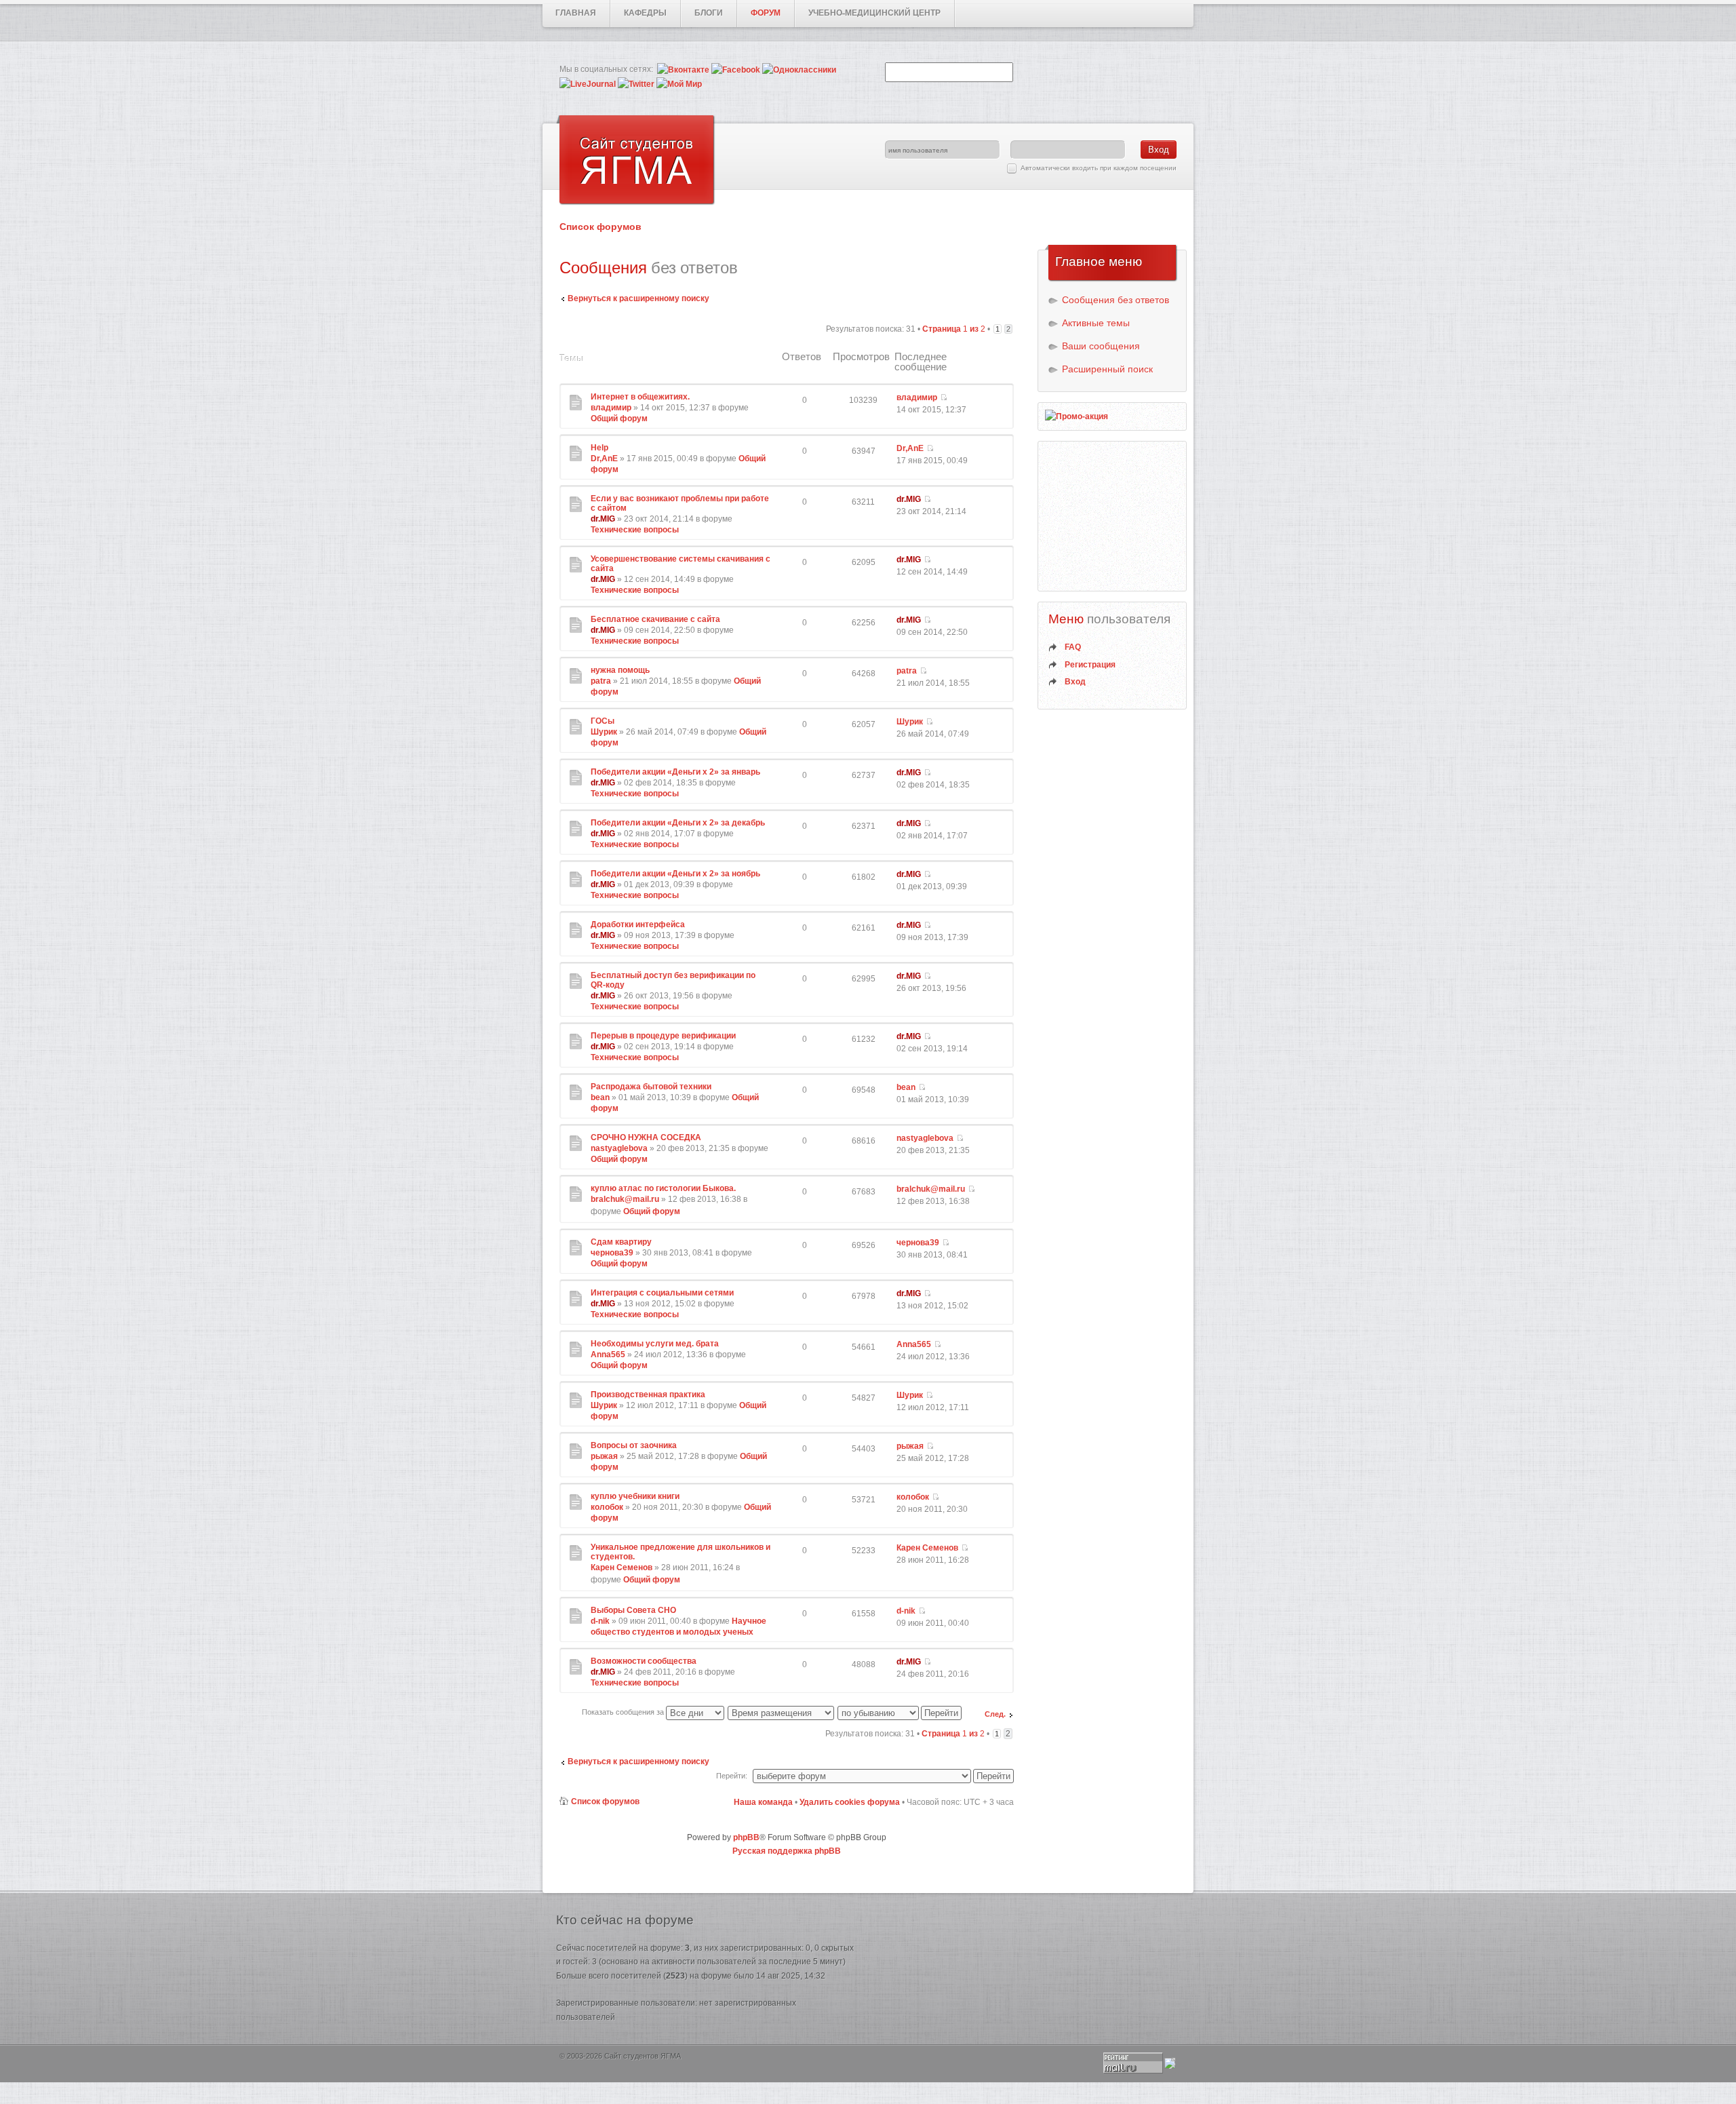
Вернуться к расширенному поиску (638, 298)
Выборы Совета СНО (633, 1610)
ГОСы (603, 721)
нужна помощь (620, 670)
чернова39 (612, 1253)
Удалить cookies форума (850, 1802)
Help (599, 448)
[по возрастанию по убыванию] (900, 1712)
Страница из (954, 329)
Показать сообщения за (624, 1712)
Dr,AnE (604, 459)
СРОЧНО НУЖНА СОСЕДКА (646, 1137)
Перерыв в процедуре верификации (663, 1036)
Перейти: (732, 1776)
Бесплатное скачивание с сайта (655, 619)
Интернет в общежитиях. (640, 397)
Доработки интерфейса (638, 924)
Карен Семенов (622, 1567)
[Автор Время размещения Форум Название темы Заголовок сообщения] (782, 1712)
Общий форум (619, 418)
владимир (611, 408)
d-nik (600, 1621)
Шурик (604, 732)
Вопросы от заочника (634, 1445)
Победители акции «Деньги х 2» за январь (675, 772)
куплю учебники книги (635, 1496)
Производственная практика (648, 1395)
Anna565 (608, 1355)
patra (601, 681)
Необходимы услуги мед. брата (655, 1344)
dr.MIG (603, 519)
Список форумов (600, 227)
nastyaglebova (619, 1148)
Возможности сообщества (644, 1661)
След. (995, 1714)
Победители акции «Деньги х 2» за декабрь (678, 823)
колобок (607, 1507)
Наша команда (763, 1802)
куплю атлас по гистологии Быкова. (663, 1188)
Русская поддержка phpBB (787, 1851)
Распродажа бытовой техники (651, 1087)
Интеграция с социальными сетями (662, 1293)
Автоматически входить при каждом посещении (1099, 168)
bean (600, 1097)
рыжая (604, 1456)
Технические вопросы (635, 530)
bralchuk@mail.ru (625, 1199)
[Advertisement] (1113, 516)
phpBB (746, 1837)
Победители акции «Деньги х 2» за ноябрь (675, 874)
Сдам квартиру (621, 1242)
